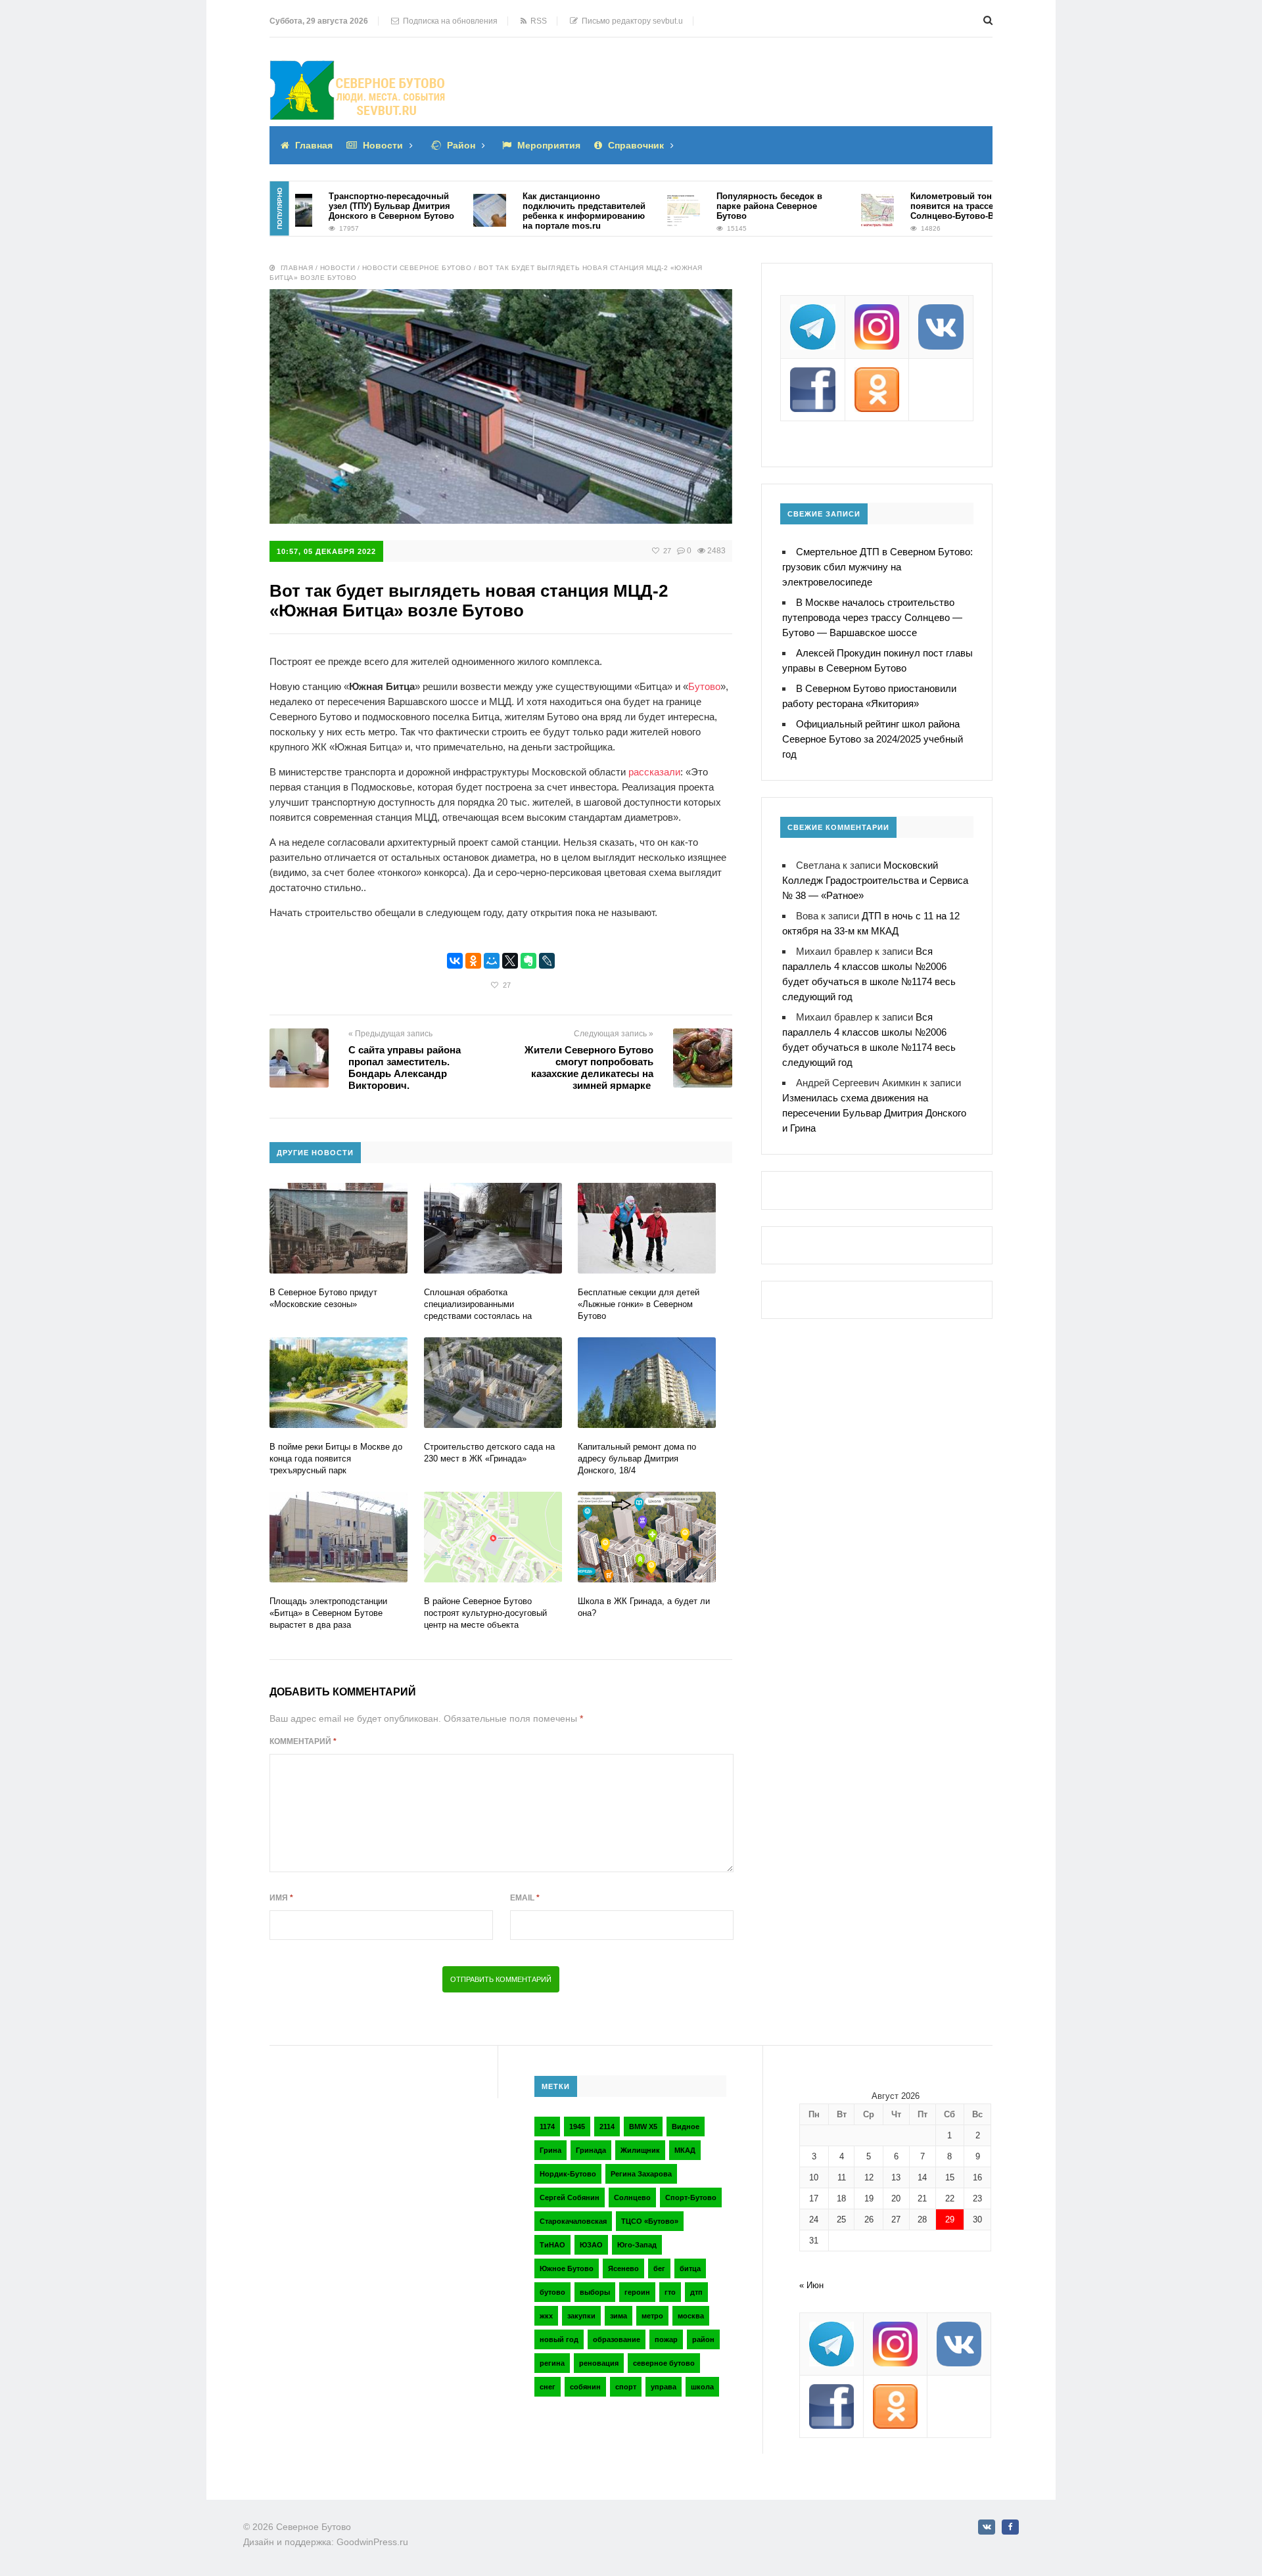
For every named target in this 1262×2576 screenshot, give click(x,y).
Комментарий (303, 1741)
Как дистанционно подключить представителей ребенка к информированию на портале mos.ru (535, 211)
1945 (577, 2127)
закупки (581, 2316)
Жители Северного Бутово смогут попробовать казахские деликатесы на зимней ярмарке (589, 1068)
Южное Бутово (567, 2268)
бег (659, 2268)
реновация (599, 2363)
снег (548, 2387)
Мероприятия (549, 145)
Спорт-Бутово (691, 2197)
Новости (383, 145)
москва (691, 2316)
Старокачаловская (573, 2221)
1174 (547, 2127)
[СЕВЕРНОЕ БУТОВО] (358, 70)
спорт (626, 2387)
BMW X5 (643, 2127)
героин (637, 2292)
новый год (559, 2339)
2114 (607, 2127)
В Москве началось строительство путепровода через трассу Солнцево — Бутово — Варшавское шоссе (872, 617)
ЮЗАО (591, 2245)
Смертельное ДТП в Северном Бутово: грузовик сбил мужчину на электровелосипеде (877, 567)
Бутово (704, 686)
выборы (595, 2292)
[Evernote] (528, 961)
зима (619, 2316)
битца (690, 2268)
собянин (585, 2387)
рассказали (654, 772)
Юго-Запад (637, 2245)
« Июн (811, 2285)
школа (702, 2387)
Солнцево (632, 2197)
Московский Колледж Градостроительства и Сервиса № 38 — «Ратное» (875, 880)
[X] (510, 961)
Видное (686, 2127)
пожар (666, 2339)
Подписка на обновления (448, 21)
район (703, 2339)
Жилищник (640, 2150)
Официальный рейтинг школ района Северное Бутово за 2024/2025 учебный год (873, 739)
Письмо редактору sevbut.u (630, 21)
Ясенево (623, 2268)
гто (670, 2292)
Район (461, 145)
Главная (314, 145)
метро (652, 2316)
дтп (696, 2292)
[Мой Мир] (492, 961)
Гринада (591, 2150)
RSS (537, 21)
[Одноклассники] (473, 961)
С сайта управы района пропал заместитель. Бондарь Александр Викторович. (405, 1068)
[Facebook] (1010, 2527)
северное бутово (664, 2363)
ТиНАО (552, 2245)
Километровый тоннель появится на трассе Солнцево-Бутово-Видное (916, 206)
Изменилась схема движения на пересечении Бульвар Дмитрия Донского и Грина (874, 1113)
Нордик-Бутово (568, 2174)
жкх (546, 2316)
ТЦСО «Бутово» (650, 2221)
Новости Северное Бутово (417, 268)
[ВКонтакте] (455, 961)
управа (664, 2387)
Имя (281, 1898)
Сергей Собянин (570, 2197)
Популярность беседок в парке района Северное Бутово (720, 206)
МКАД (685, 2150)
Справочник (636, 145)
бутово (552, 2292)
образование (617, 2339)
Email (525, 1898)
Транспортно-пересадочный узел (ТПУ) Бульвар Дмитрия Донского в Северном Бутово (342, 206)
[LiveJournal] (547, 961)
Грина (550, 2150)
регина (552, 2363)
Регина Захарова (641, 2174)
